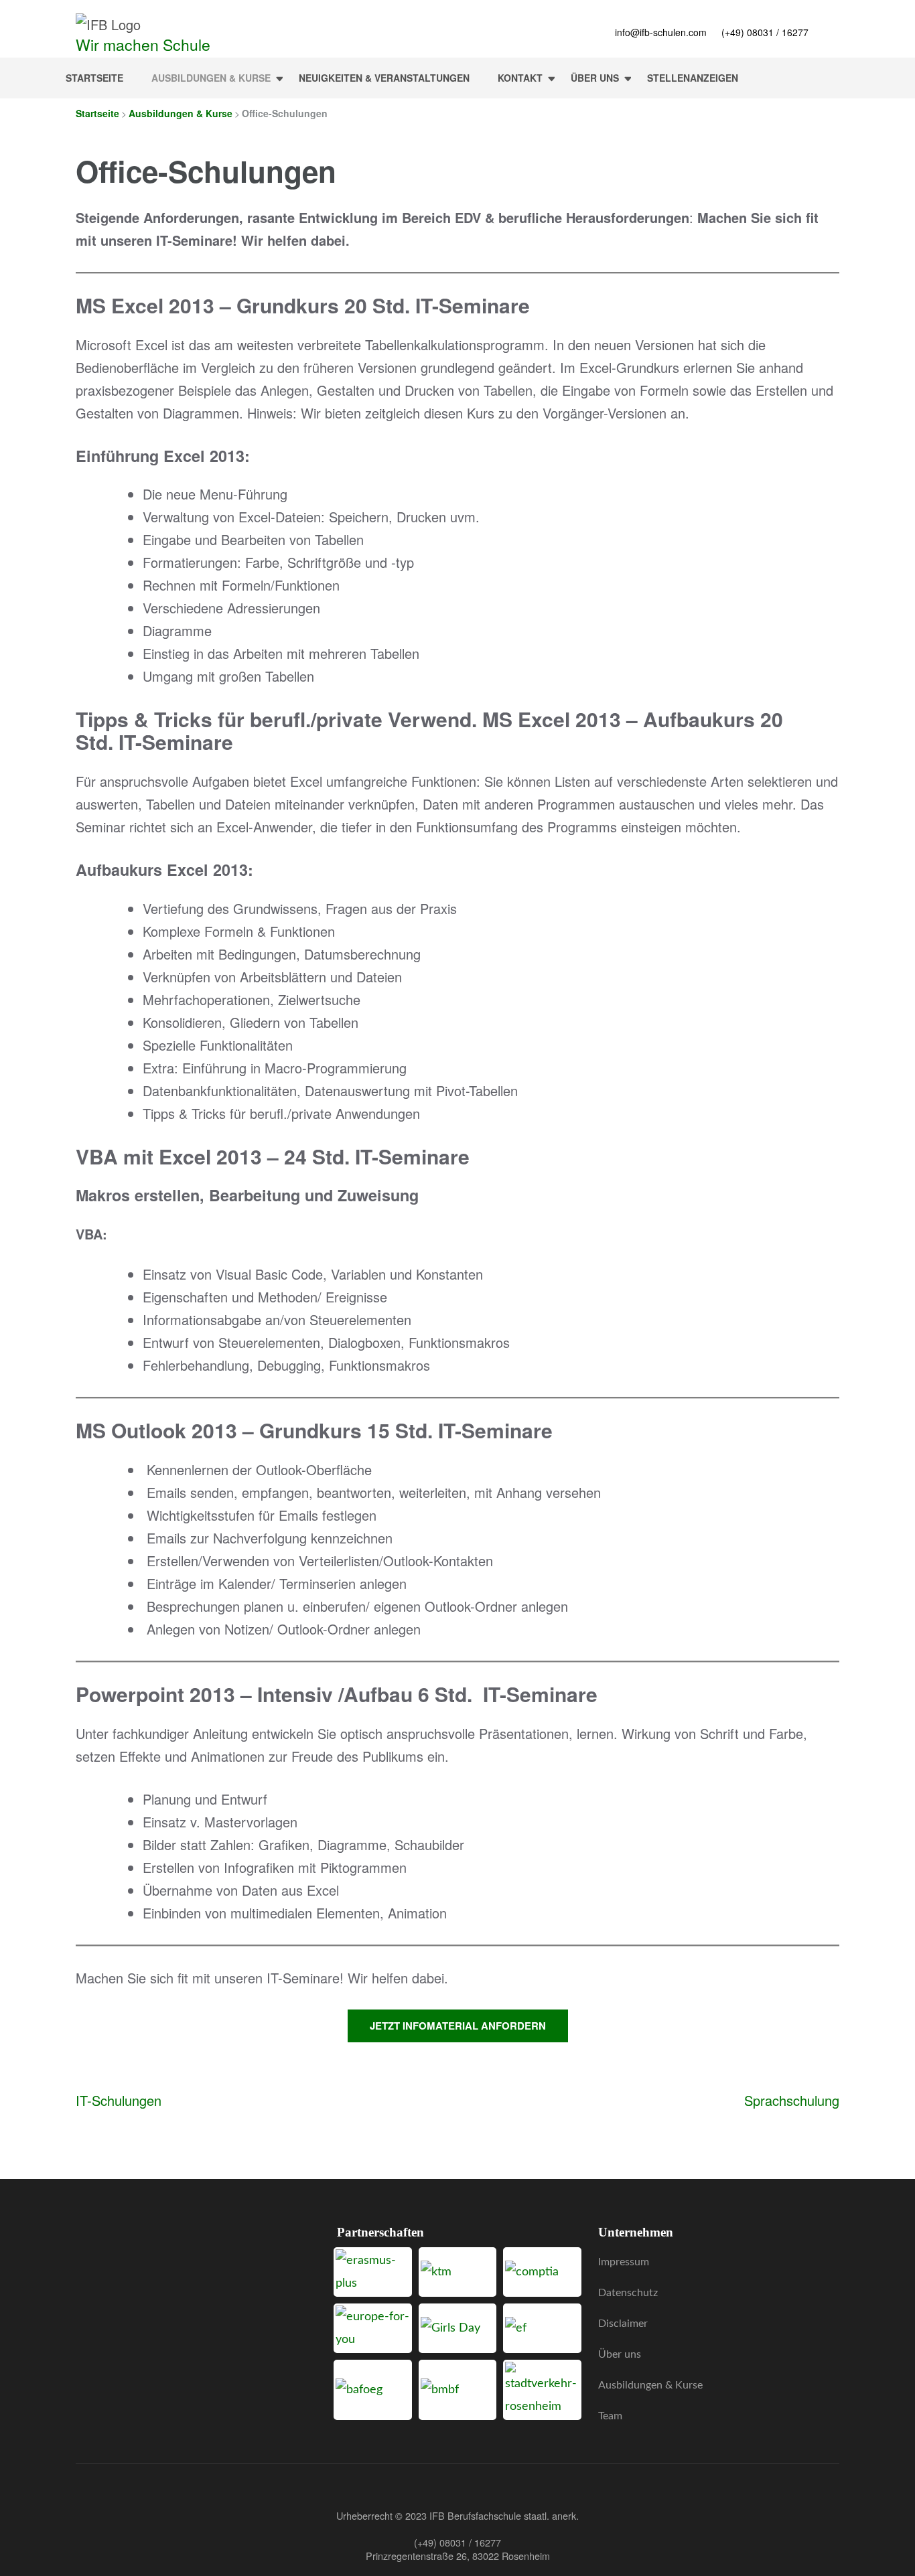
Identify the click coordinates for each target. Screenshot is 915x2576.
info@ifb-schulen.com (661, 32)
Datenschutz (628, 2293)
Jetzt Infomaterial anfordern (458, 2026)
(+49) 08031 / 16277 (765, 32)
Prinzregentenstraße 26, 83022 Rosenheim (458, 2556)
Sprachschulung (792, 2100)
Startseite (94, 78)
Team (610, 2416)
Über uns (595, 78)
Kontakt (520, 78)
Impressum (624, 2262)
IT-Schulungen (119, 2100)
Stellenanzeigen (693, 78)
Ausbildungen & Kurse (211, 78)
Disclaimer (623, 2324)
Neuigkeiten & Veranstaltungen (384, 78)
